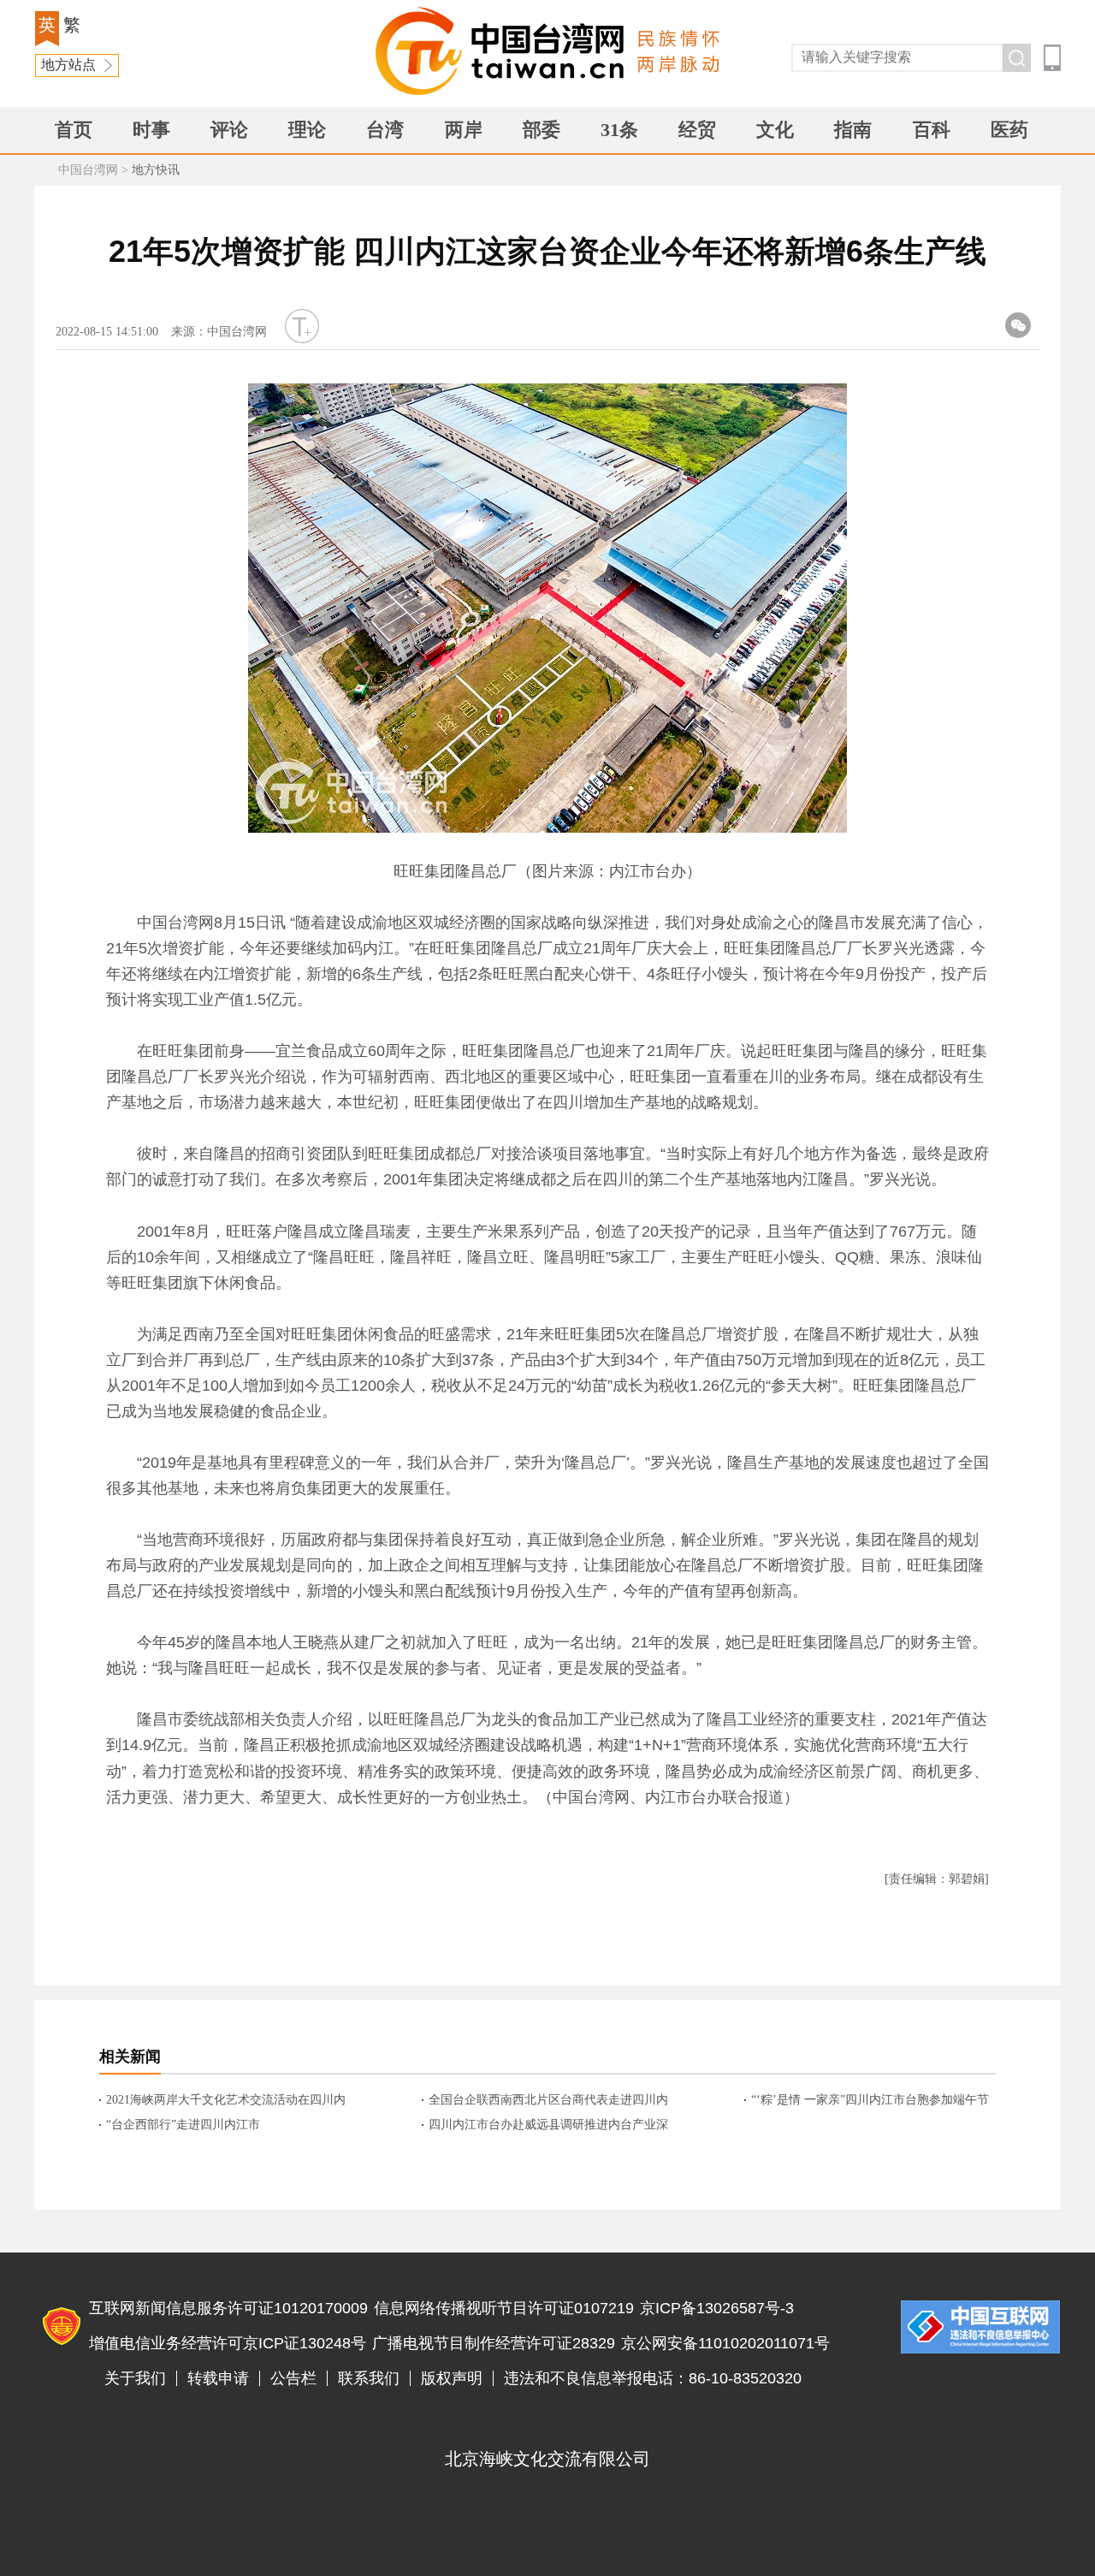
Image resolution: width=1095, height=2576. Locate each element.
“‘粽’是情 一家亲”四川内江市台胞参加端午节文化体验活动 (870, 2101)
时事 (151, 130)
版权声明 (452, 2378)
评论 (229, 130)
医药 (1009, 130)
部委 (542, 130)
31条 (619, 130)
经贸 (697, 130)
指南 (853, 130)
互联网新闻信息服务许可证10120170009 (228, 2308)
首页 (74, 130)
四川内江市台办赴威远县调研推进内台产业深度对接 (548, 2126)
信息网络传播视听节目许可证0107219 (504, 2308)
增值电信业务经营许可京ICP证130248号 (228, 2343)
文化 (775, 130)
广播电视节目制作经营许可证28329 (494, 2343)
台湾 (385, 130)
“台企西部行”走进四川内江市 (183, 2125)
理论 (307, 130)
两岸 (464, 130)
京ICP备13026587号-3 (717, 2308)
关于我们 (135, 2378)
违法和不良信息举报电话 (980, 2327)
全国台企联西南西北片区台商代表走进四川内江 (548, 2101)
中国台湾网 (88, 170)
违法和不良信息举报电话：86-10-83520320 (653, 2378)
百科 (932, 130)
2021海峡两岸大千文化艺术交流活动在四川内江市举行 (226, 2101)
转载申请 (218, 2378)
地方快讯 (156, 170)
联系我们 (369, 2378)
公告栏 (293, 2378)
